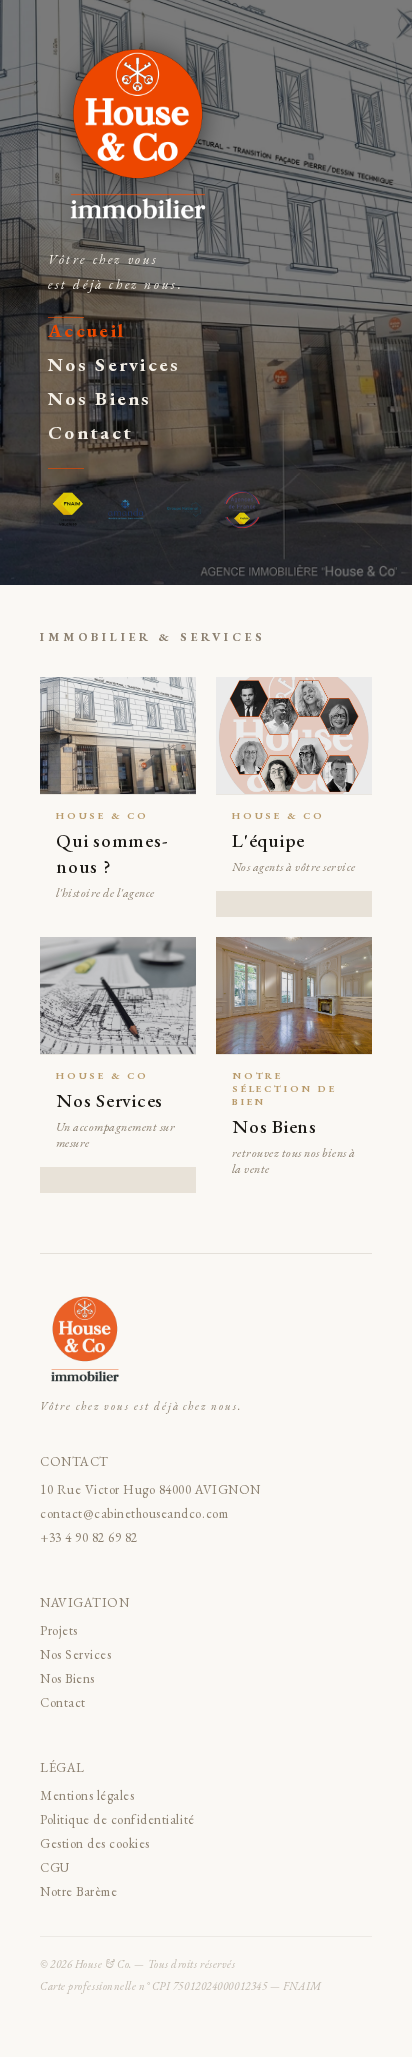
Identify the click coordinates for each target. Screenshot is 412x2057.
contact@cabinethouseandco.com (134, 1513)
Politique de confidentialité (117, 1819)
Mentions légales (87, 1795)
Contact (90, 432)
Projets (59, 1630)
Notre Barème (78, 1891)
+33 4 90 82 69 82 (89, 1537)
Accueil (86, 330)
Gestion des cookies (95, 1843)
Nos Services (114, 364)
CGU (55, 1867)
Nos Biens (100, 398)
